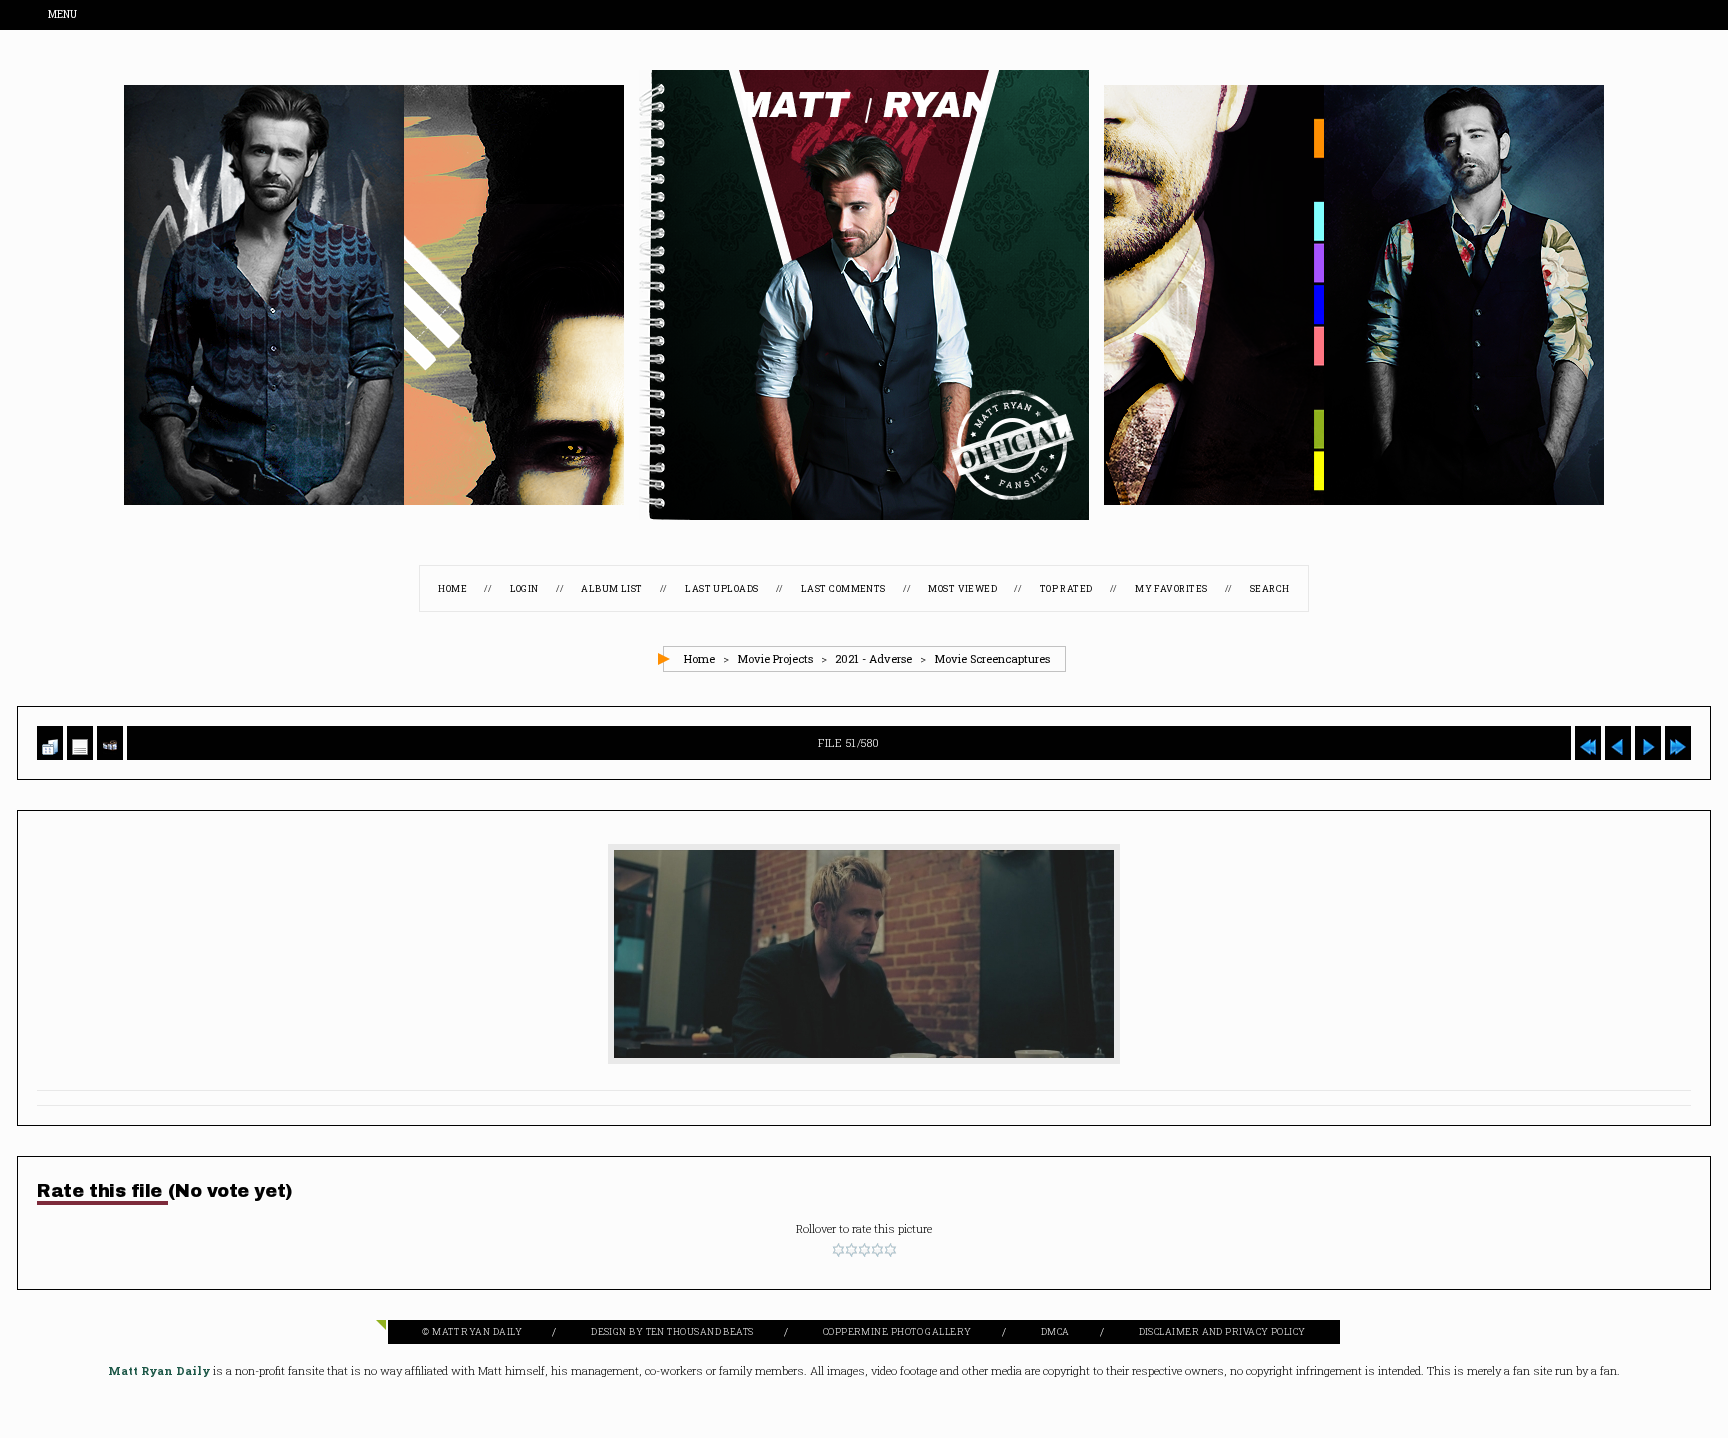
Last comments (843, 589)
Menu (63, 15)
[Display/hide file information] (80, 743)
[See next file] (1648, 743)
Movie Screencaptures (992, 659)
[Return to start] (1588, 743)
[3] (864, 1251)
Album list (612, 589)
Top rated (1066, 589)
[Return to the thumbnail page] (50, 743)
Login (524, 589)
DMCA (1055, 1332)
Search (1270, 589)
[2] (851, 1251)
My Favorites (1171, 589)
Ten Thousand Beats (700, 1332)
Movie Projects (775, 659)
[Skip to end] (1678, 743)
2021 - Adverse (873, 659)
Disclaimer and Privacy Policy (1222, 1332)
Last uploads (721, 589)
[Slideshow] (110, 743)
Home (452, 589)
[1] (838, 1251)
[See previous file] (1618, 743)
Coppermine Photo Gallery (897, 1332)
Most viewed (962, 589)
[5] (890, 1251)
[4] (877, 1251)
